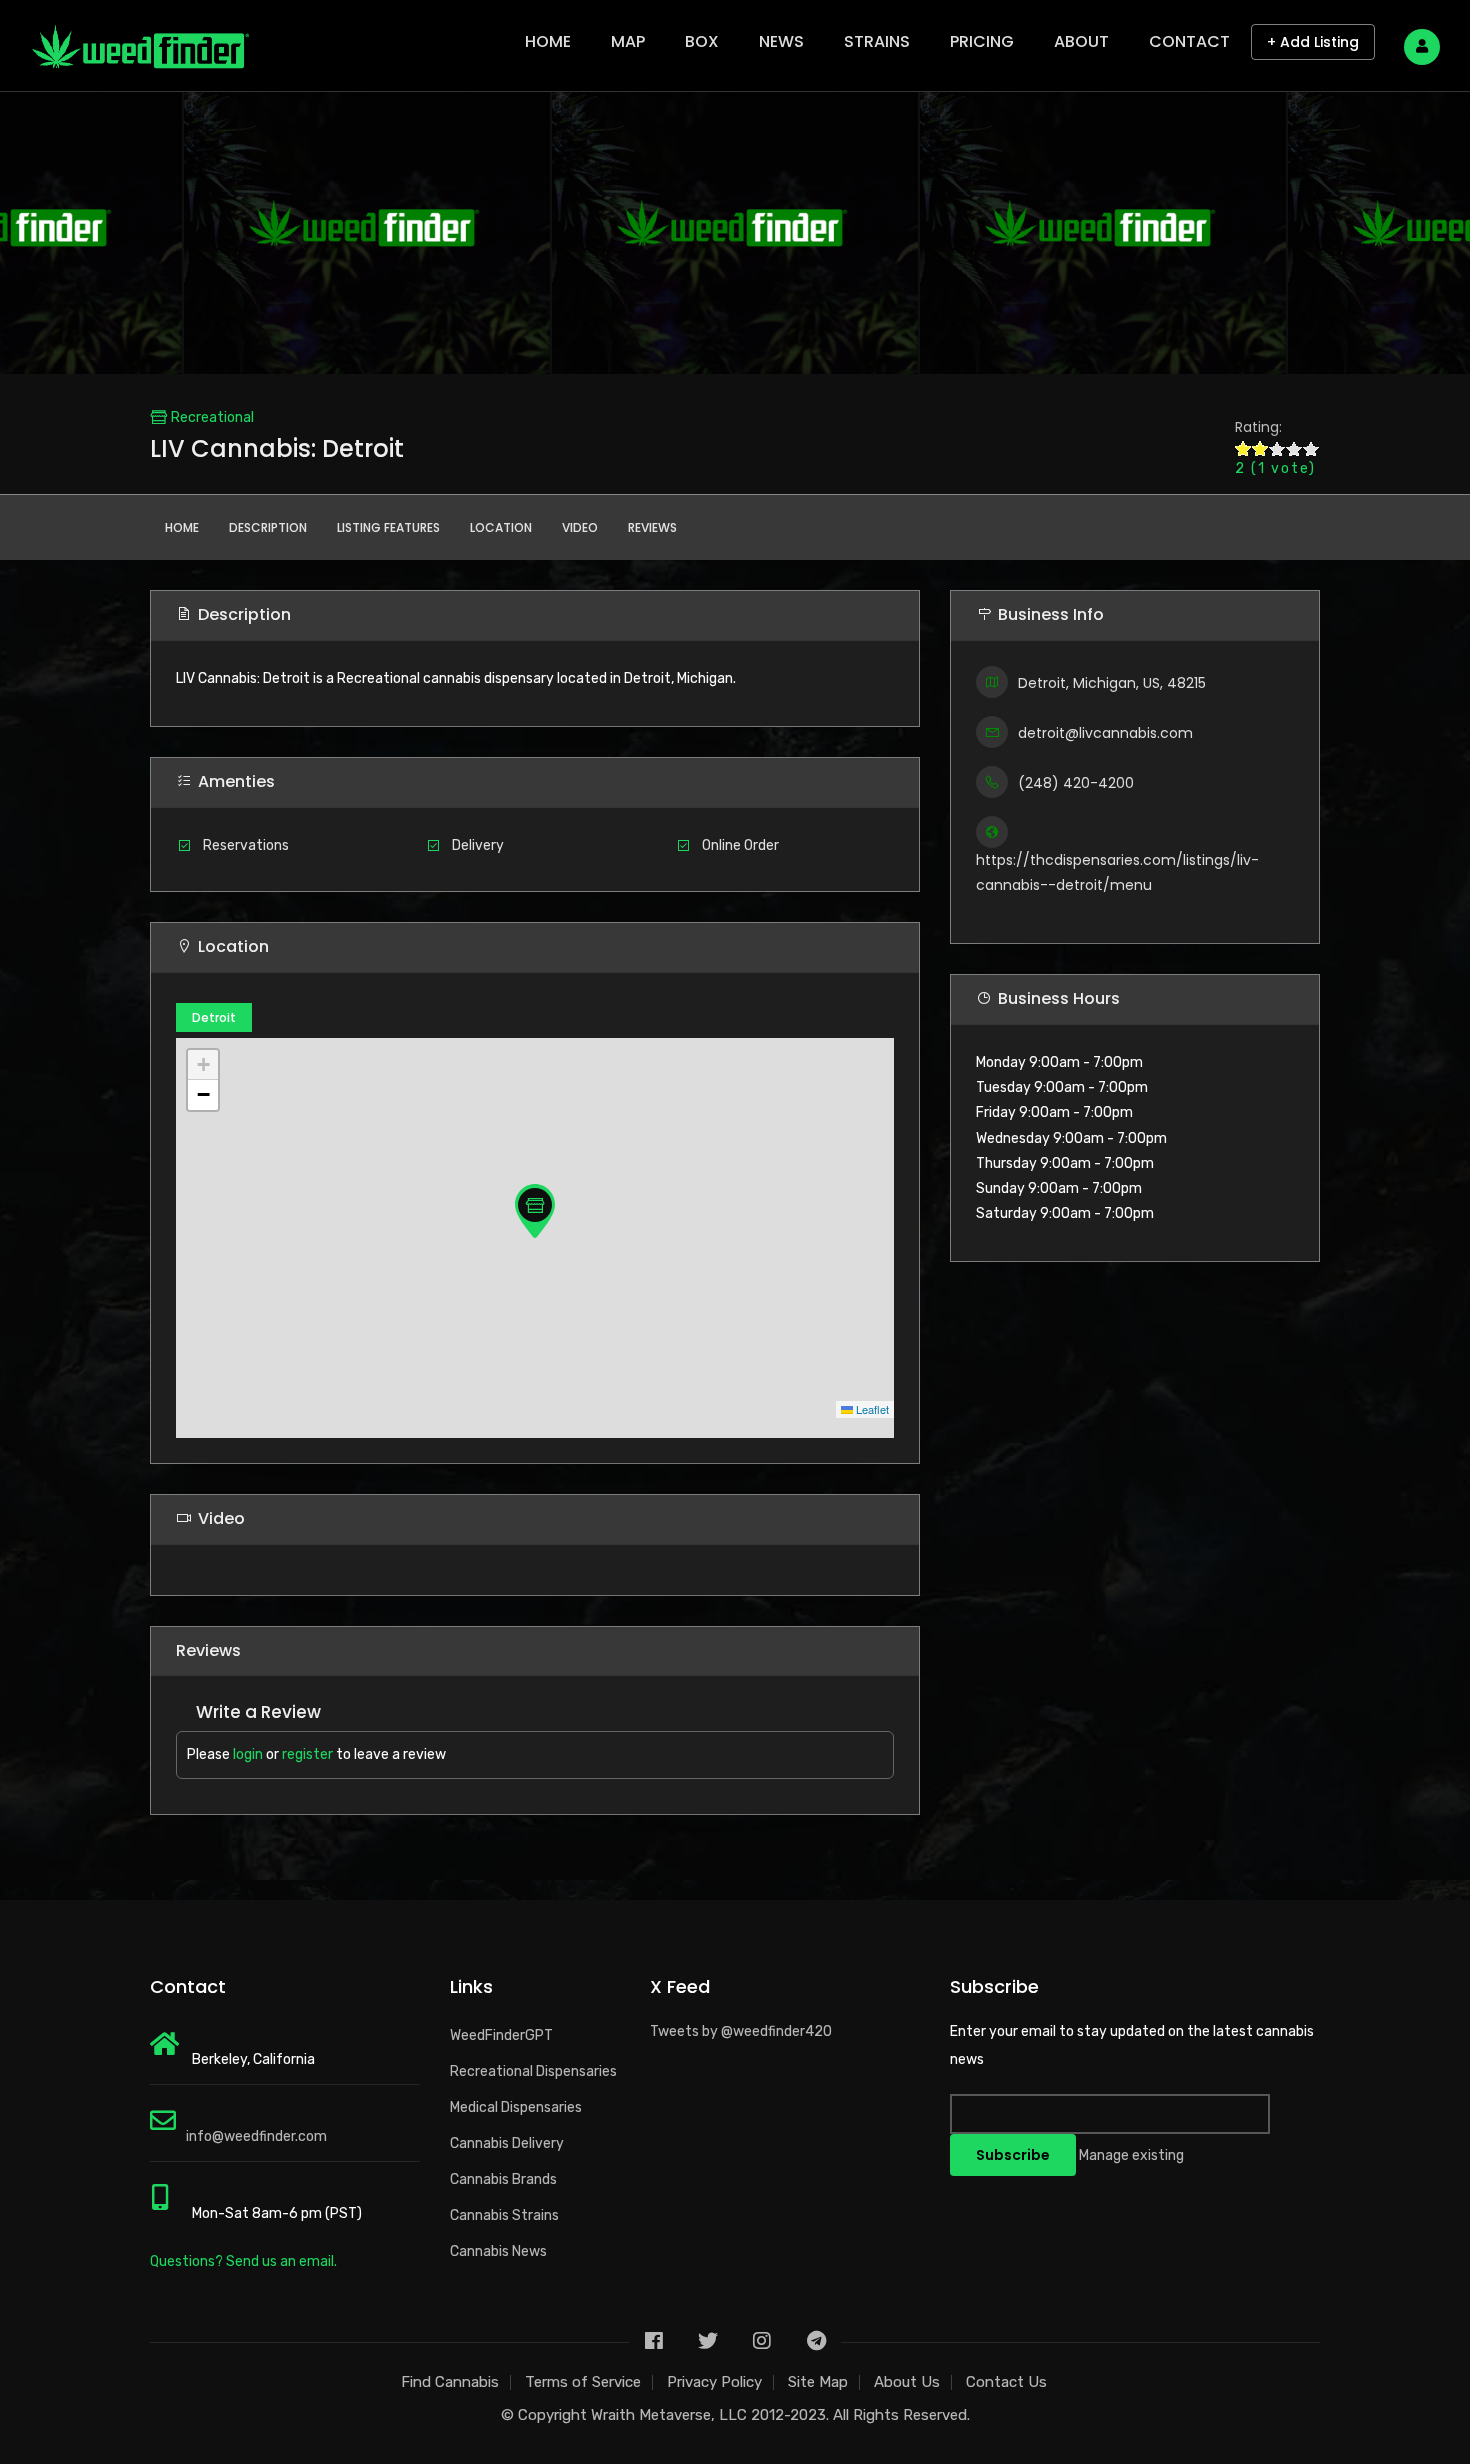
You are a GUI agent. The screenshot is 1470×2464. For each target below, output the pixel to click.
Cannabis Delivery (507, 2143)
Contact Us (1006, 2382)
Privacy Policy (714, 2382)
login (248, 1754)
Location (501, 527)
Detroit (214, 1017)
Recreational (212, 417)
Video (580, 527)
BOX (702, 41)
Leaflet (871, 1409)
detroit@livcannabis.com (1105, 733)
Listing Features (388, 527)
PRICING (982, 41)
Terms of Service (583, 2382)
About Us (907, 2382)
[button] (535, 1211)
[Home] (140, 41)
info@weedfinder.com (256, 2136)
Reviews (652, 527)
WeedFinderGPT (501, 2035)
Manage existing (1131, 2155)
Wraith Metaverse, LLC (669, 2415)
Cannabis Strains (504, 2215)
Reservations (246, 845)
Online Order (740, 845)
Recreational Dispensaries (533, 2071)
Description (268, 527)
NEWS (781, 41)
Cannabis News (498, 2251)
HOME (548, 41)
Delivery (478, 845)
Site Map (818, 2382)
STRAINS (877, 41)
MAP (628, 41)
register (307, 1754)
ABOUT (1081, 41)
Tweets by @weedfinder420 (741, 2031)
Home (182, 527)
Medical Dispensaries (516, 2107)
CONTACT (1189, 41)
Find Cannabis (450, 2382)
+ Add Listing (1313, 42)
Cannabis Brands (503, 2179)
